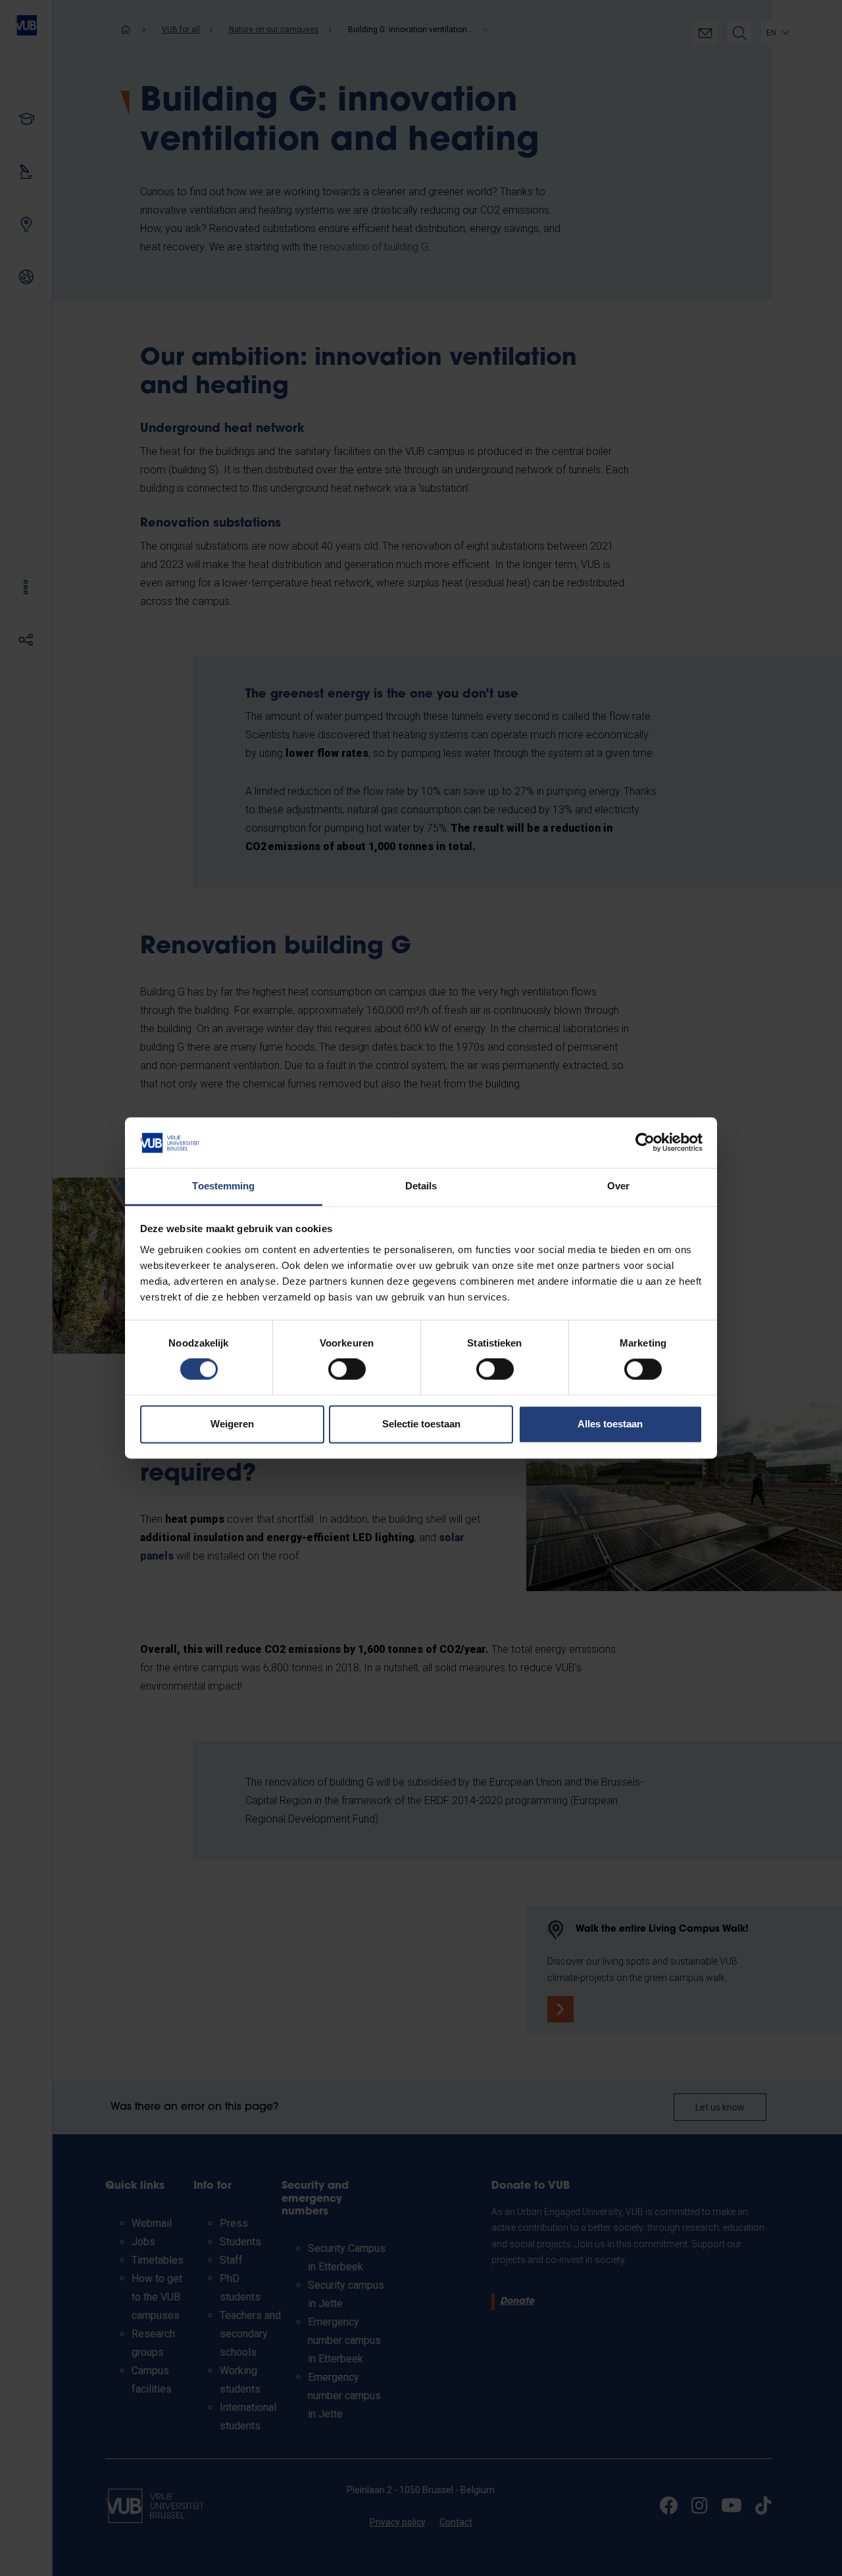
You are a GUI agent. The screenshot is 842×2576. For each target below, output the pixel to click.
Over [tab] (618, 1186)
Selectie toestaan (421, 1424)
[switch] (347, 1370)
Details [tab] (421, 1186)
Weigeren (232, 1424)
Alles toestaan (610, 1424)
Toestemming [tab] (223, 1186)
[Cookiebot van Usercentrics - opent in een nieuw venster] (645, 1143)
